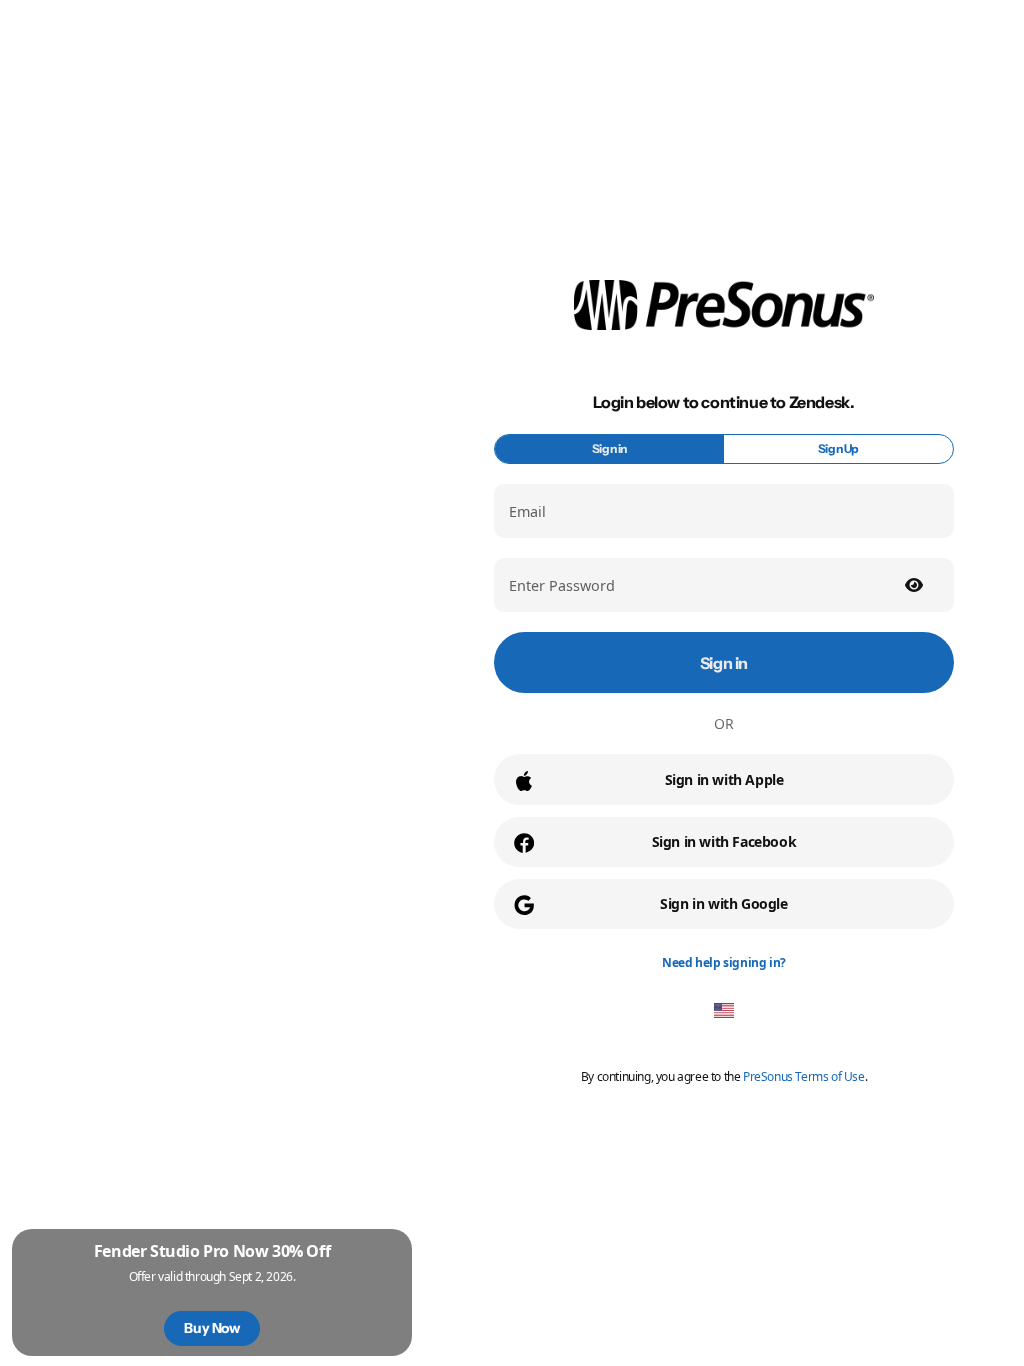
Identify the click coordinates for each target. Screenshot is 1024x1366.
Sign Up (838, 448)
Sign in (609, 448)
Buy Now (211, 1328)
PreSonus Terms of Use (804, 1076)
